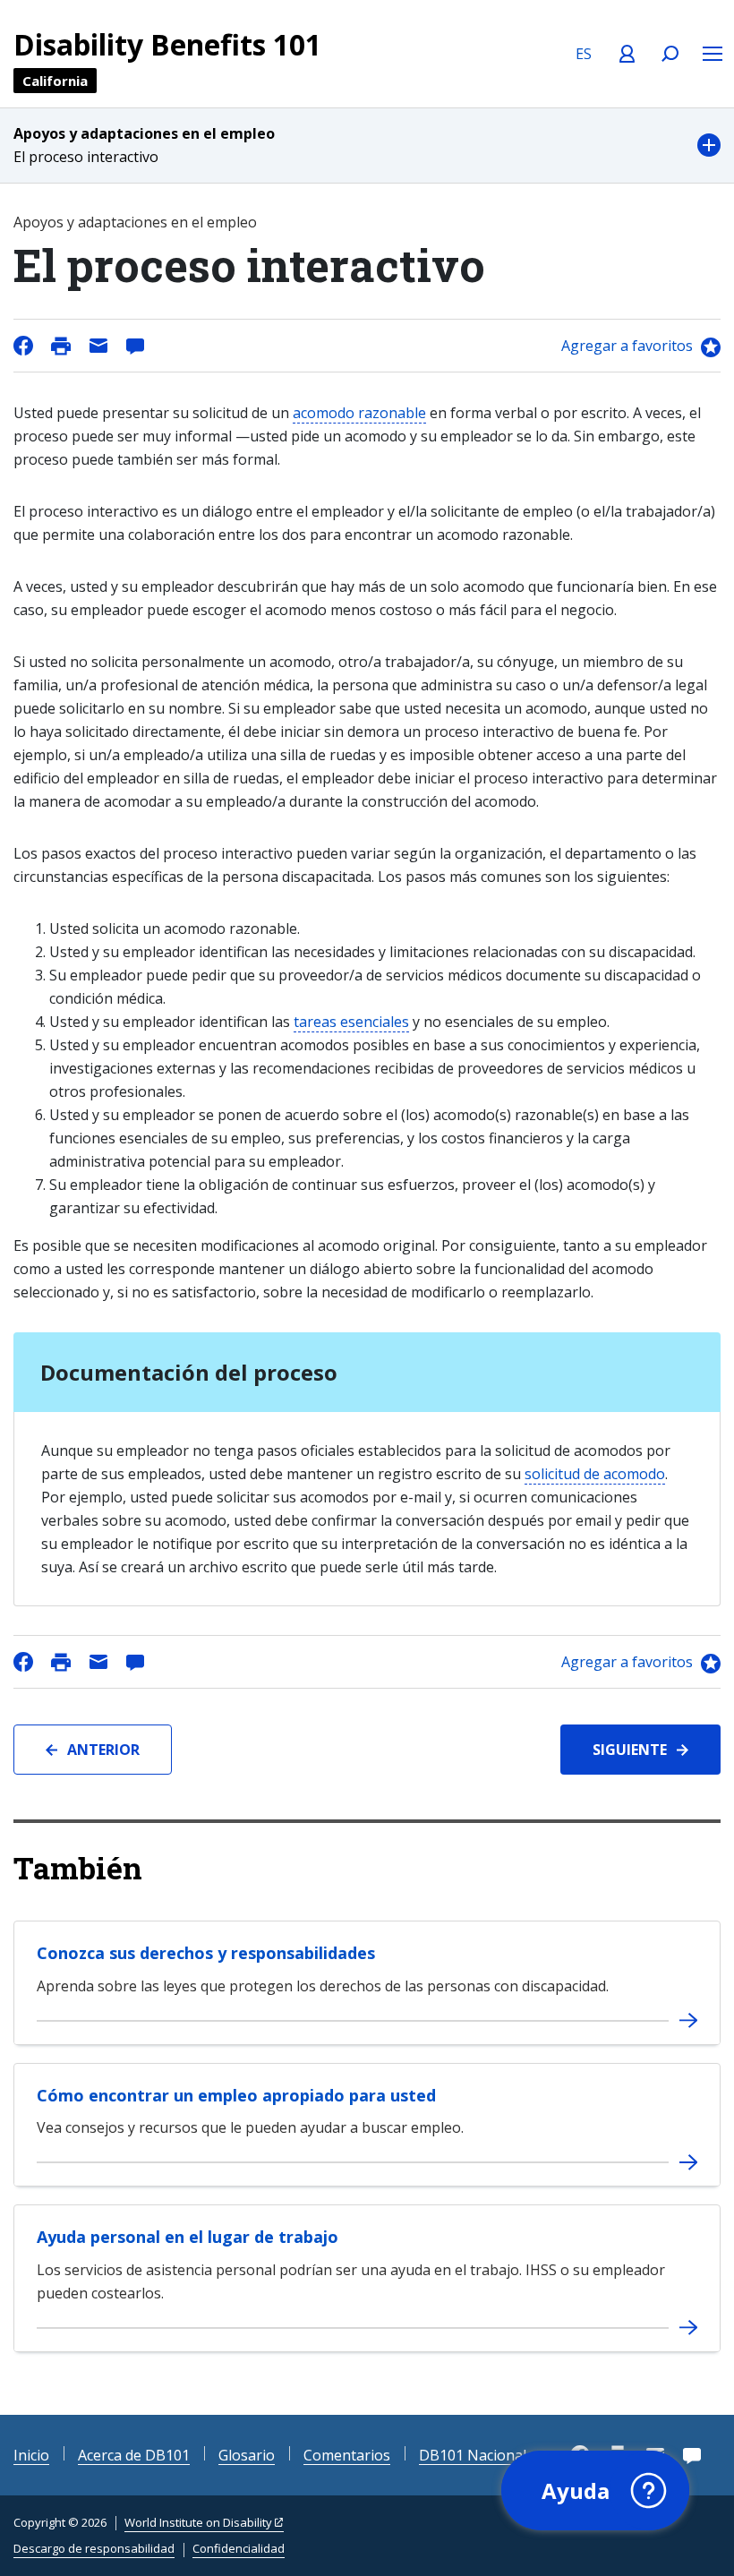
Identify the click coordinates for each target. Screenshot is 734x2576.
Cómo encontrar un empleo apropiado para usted (236, 2095)
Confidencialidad (239, 2548)
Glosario (247, 2455)
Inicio (31, 2455)
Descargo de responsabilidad (94, 2548)
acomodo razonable (359, 413)
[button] (367, 145)
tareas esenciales (351, 1022)
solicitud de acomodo (595, 1474)
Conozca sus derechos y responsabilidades (206, 1953)
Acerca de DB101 (134, 2455)
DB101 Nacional (473, 2455)
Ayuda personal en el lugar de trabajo (188, 2237)
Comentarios (347, 2455)
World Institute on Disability (198, 2522)
